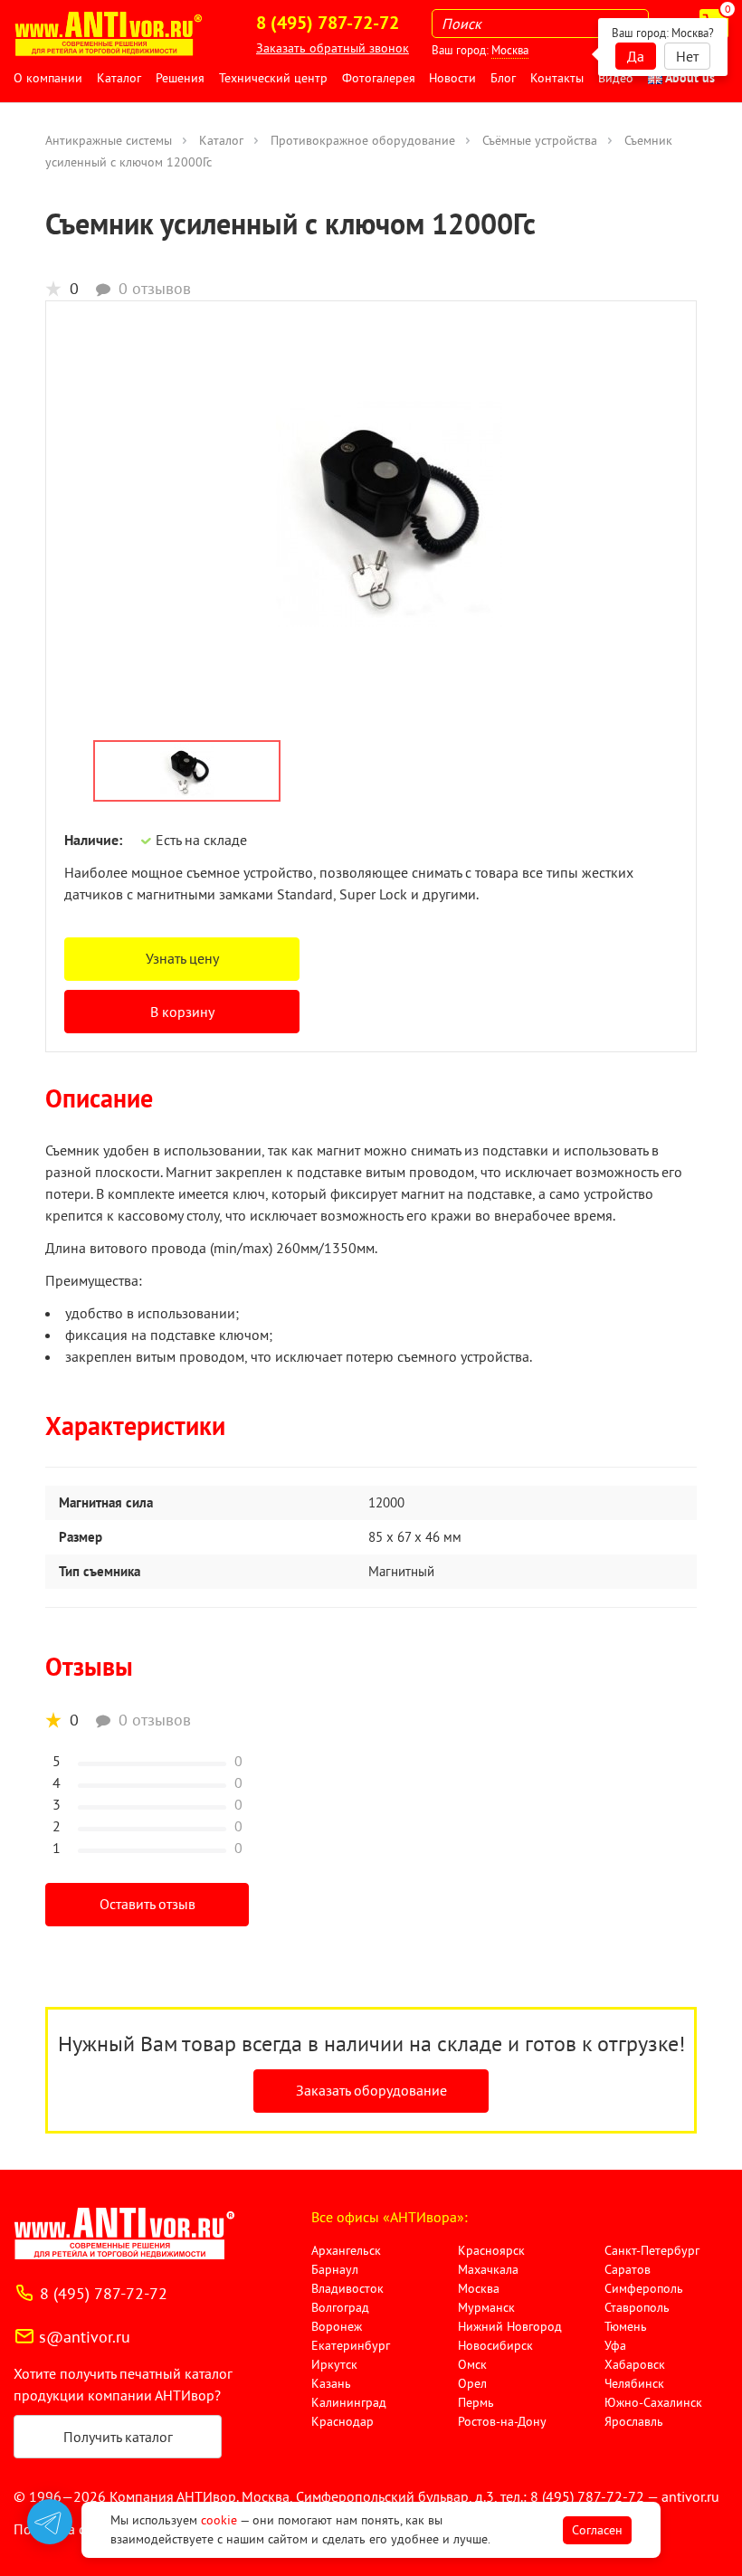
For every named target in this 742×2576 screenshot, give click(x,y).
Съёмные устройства (540, 140)
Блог (503, 78)
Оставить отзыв (147, 1904)
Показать (43, 2554)
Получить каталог (118, 2437)
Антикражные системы (109, 140)
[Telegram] (50, 2522)
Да (636, 56)
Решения (180, 78)
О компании (48, 78)
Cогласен (597, 2530)
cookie (219, 2520)
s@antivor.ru (85, 2337)
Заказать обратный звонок (333, 48)
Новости (452, 78)
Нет (687, 56)
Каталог (119, 78)
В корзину (182, 1012)
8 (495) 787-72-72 (104, 2293)
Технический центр (273, 78)
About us (689, 78)
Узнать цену (182, 958)
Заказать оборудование (371, 2090)
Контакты (557, 78)
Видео (616, 78)
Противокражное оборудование (363, 140)
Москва (510, 50)
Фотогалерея (379, 78)
